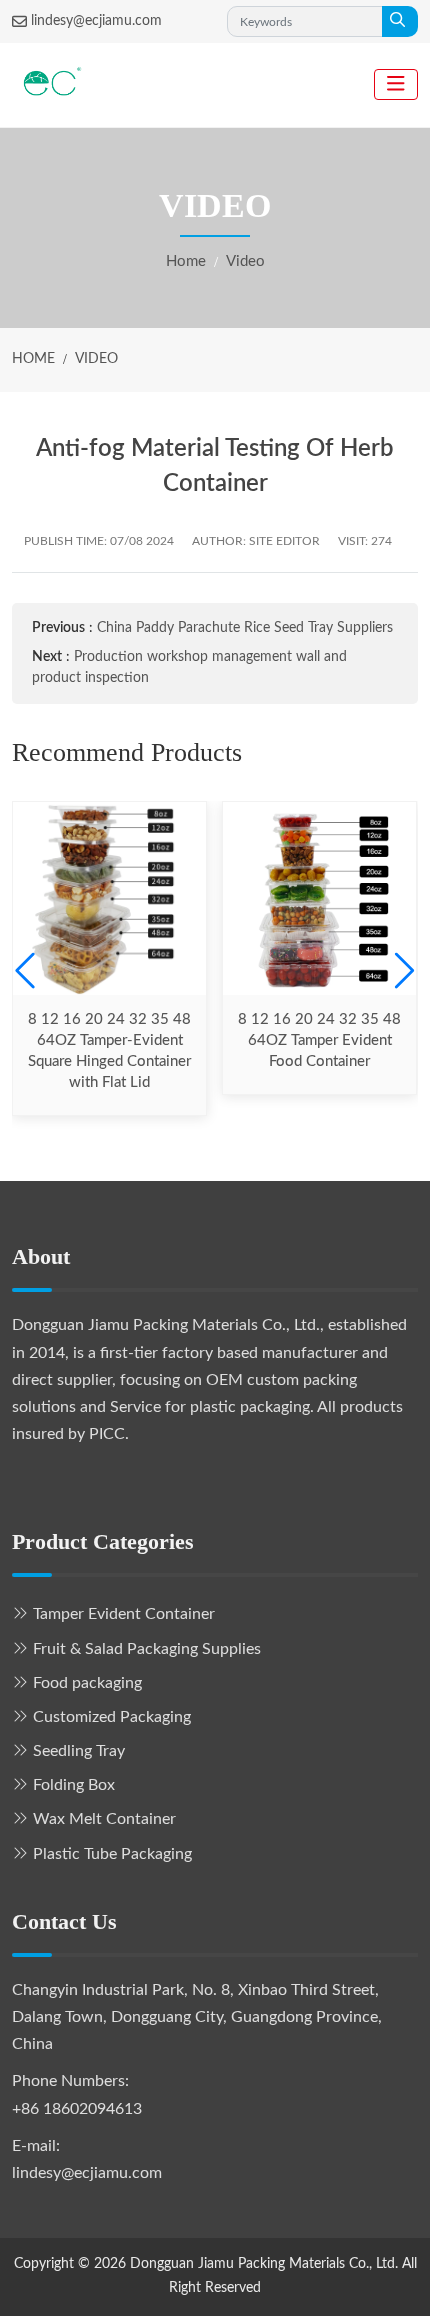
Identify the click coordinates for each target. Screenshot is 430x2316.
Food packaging (87, 1683)
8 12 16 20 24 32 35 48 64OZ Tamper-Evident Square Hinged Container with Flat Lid (109, 1051)
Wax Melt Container (104, 1819)
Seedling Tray (79, 1751)
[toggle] (396, 84)
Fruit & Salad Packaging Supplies (147, 1649)
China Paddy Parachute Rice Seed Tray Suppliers (245, 628)
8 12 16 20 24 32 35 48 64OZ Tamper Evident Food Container (319, 1040)
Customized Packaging (112, 1717)
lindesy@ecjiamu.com (96, 21)
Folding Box (74, 1785)
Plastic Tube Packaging (112, 1854)
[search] (400, 21)
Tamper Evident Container (124, 1614)
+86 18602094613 (77, 2109)
